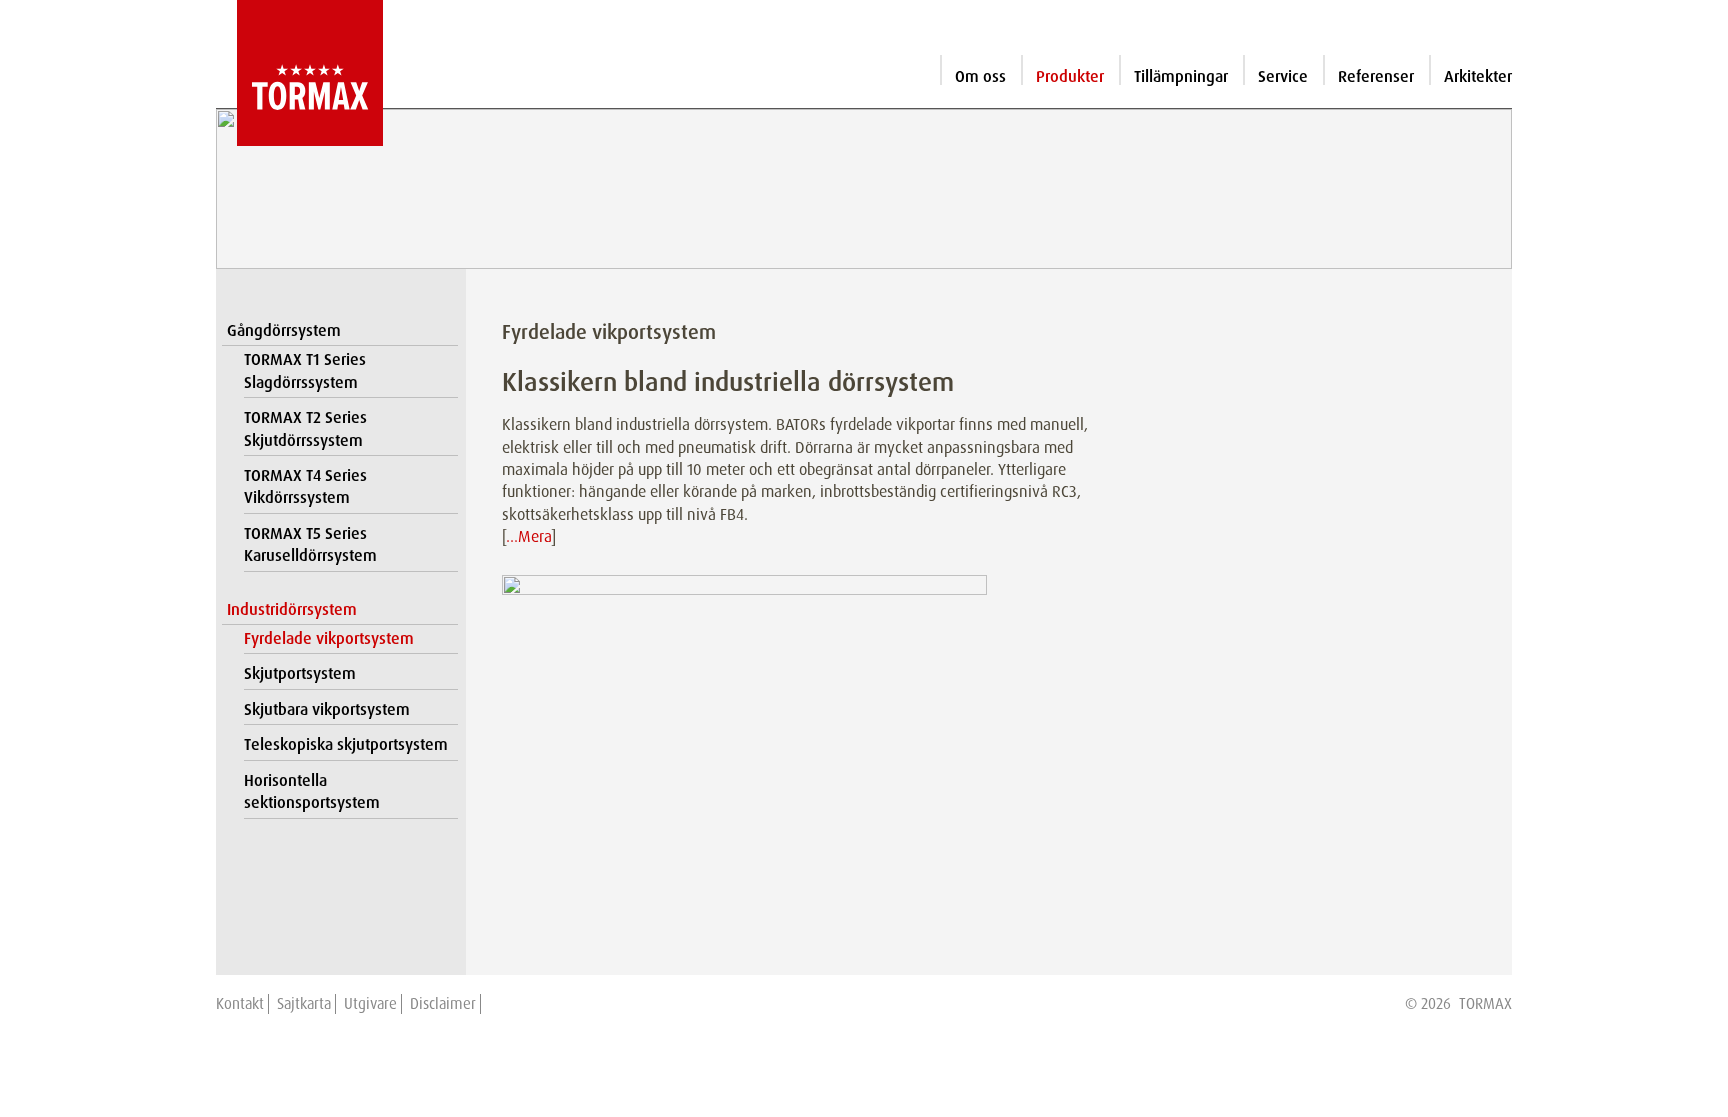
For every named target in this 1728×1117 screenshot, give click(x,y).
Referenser (1376, 76)
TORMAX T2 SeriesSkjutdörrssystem (305, 428)
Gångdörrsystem (284, 330)
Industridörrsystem (292, 609)
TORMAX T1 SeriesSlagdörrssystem (305, 370)
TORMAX (1485, 1004)
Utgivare (370, 1004)
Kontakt (240, 1004)
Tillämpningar (1181, 76)
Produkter (1070, 76)
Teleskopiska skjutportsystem (346, 744)
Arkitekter (1478, 76)
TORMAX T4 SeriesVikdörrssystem (305, 486)
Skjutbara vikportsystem (327, 709)
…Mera (528, 536)
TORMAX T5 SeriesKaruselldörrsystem (310, 544)
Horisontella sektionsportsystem (312, 791)
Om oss (980, 76)
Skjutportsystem (300, 673)
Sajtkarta (304, 1004)
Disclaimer (443, 1004)
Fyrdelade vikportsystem (329, 638)
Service (1283, 76)
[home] (299, 73)
